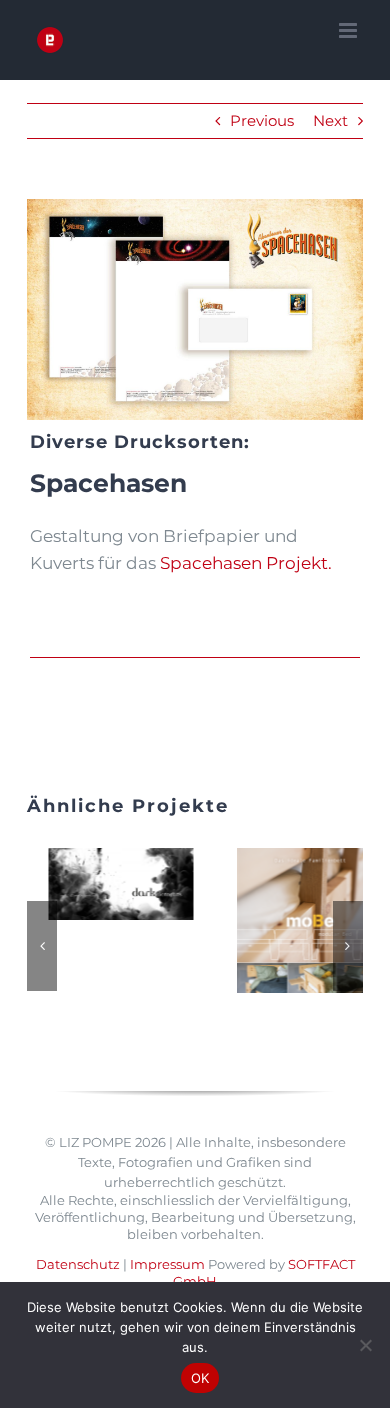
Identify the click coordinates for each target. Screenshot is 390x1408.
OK (200, 1378)
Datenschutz (78, 1218)
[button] (42, 923)
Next (330, 120)
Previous (262, 120)
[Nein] (365, 1345)
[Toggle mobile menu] (349, 30)
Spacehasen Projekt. (246, 563)
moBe (104, 921)
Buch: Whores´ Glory (294, 892)
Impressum (167, 1218)
